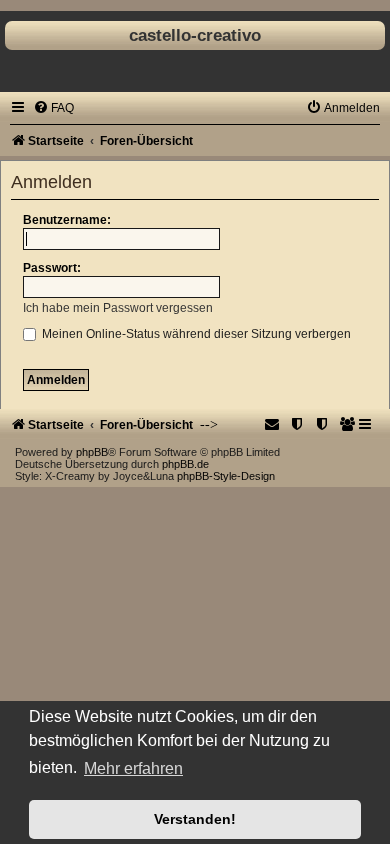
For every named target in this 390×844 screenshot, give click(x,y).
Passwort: (52, 268)
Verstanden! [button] (195, 819)
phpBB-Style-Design (226, 476)
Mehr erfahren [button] (133, 768)
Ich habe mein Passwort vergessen (118, 308)
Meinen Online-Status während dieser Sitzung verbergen (195, 334)
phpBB (92, 452)
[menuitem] (53, 108)
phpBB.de (185, 464)
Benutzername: (67, 220)
